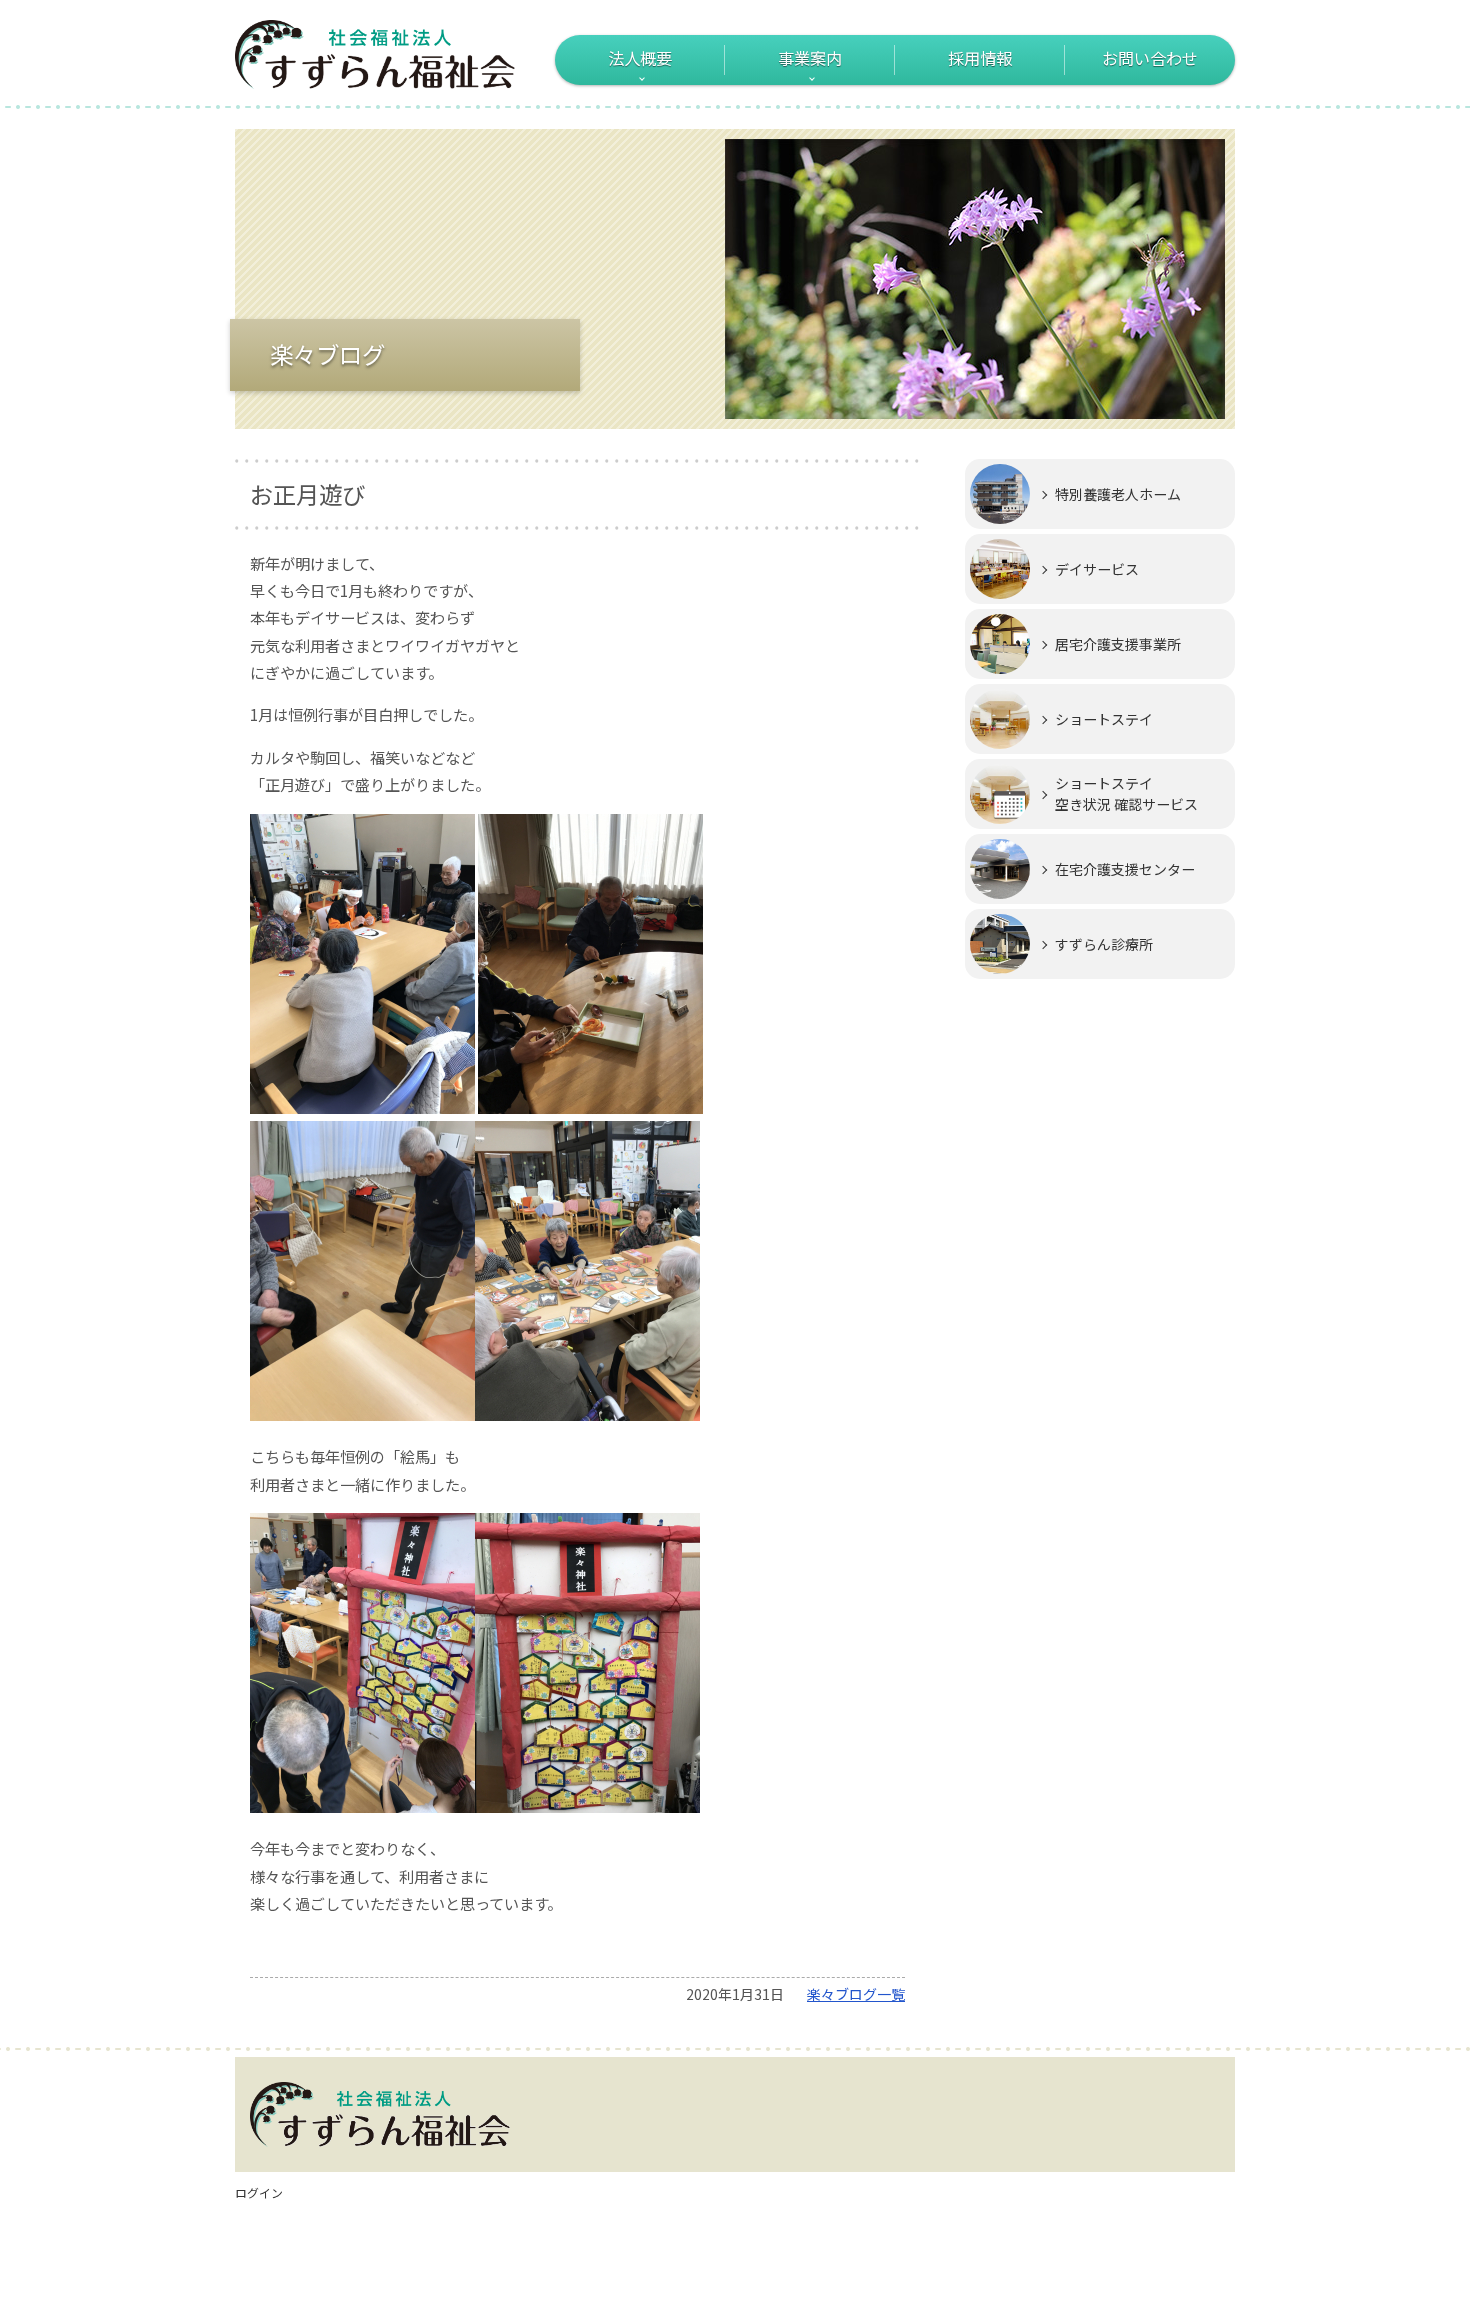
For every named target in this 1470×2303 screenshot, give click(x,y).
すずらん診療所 (1104, 944)
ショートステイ (1104, 719)
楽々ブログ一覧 (856, 1994)
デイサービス (1097, 569)
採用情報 (980, 58)
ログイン (259, 2192)
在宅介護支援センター (1125, 869)
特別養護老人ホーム (1118, 494)
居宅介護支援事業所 (1118, 644)
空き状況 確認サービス (1126, 793)
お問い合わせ (1150, 58)
